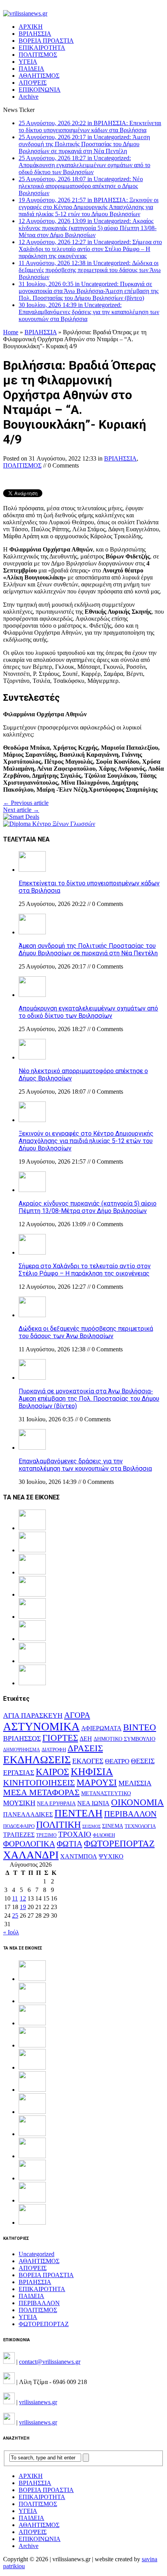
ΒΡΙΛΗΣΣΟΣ (22, 1738)
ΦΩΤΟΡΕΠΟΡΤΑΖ (119, 1844)
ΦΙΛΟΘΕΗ (104, 1835)
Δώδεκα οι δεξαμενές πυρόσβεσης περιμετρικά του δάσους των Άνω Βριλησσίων (86, 1332)
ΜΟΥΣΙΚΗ (19, 1803)
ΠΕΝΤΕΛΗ (78, 1813)
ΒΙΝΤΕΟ (140, 1727)
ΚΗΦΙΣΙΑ (92, 1772)
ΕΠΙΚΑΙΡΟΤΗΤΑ (42, 48)
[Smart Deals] (21, 817)
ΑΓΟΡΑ (77, 1715)
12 (23, 1898)
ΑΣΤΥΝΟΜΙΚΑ (41, 1726)
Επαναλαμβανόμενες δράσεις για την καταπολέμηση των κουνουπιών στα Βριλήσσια (85, 1465)
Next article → (21, 810)
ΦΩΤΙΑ (70, 1844)
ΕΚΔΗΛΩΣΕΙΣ (37, 1760)
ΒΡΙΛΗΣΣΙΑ (35, 34)
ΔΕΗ (86, 1739)
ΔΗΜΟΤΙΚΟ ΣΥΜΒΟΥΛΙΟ (124, 1739)
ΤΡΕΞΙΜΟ (46, 1835)
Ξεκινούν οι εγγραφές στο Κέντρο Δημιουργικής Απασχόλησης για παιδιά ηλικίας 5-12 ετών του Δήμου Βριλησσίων (86, 1141)
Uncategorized (37, 2254)
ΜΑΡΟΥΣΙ (97, 1783)
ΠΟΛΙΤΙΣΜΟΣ (38, 55)
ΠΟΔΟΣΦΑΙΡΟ (19, 1826)
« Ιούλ (11, 1932)
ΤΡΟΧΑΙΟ (75, 1834)
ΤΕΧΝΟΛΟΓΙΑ (140, 1826)
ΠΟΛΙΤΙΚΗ (58, 1825)
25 (15, 1915)
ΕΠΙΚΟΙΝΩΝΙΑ (40, 90)
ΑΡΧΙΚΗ (31, 27)
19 (23, 1907)
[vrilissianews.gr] (83, 14)
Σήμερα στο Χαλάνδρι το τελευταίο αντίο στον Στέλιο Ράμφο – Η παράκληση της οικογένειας (85, 1270)
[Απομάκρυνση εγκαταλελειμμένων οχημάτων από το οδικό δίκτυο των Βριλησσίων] (32, 995)
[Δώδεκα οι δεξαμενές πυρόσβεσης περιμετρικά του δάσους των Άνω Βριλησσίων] (32, 1315)
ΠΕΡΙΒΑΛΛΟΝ (130, 1814)
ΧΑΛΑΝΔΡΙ (31, 1855)
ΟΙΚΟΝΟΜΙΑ (137, 1802)
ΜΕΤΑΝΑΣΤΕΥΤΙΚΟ (106, 1793)
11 (15, 1898)
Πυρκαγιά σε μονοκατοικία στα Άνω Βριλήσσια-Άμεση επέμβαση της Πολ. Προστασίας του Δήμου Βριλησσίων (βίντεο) (89, 1399)
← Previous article (26, 803)
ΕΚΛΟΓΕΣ (88, 1761)
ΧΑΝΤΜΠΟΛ (79, 1856)
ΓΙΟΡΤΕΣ (60, 1738)
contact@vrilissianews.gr (50, 2362)
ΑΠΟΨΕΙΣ (33, 83)
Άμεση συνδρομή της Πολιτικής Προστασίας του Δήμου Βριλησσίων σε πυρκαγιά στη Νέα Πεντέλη (88, 949)
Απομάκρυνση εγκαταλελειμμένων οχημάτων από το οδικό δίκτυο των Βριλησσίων (88, 1012)
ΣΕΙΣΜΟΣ (91, 1826)
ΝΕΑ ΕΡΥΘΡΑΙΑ (56, 1804)
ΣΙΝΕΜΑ (113, 1826)
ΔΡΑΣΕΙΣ (85, 1748)
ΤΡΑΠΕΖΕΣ (19, 1835)
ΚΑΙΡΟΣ (52, 1772)
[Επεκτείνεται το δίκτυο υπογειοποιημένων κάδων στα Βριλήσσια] (32, 870)
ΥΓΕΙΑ (28, 62)
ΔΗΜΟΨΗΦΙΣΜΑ (22, 1750)
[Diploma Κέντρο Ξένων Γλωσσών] (49, 824)
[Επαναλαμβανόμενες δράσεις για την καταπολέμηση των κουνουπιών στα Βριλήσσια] (32, 1448)
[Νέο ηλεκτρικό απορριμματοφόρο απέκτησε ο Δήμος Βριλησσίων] (32, 1057)
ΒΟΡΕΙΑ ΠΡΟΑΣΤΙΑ (46, 41)
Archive (29, 97)
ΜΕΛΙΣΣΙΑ (135, 1783)
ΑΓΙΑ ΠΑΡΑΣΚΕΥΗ (33, 1716)
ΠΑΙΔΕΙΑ (31, 69)
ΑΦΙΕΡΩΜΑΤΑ (101, 1728)
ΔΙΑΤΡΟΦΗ (54, 1750)
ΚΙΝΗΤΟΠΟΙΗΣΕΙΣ (39, 1783)
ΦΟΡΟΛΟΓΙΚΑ (29, 1844)
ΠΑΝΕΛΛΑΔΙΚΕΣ (28, 1815)
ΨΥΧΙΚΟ (111, 1856)
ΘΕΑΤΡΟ (117, 1761)
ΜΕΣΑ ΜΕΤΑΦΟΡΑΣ (41, 1792)
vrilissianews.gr (38, 2402)
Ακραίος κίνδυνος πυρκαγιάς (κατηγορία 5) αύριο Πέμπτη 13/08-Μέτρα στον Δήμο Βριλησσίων (88, 1207)
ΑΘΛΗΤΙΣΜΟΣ (39, 76)
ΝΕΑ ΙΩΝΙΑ (93, 1803)
